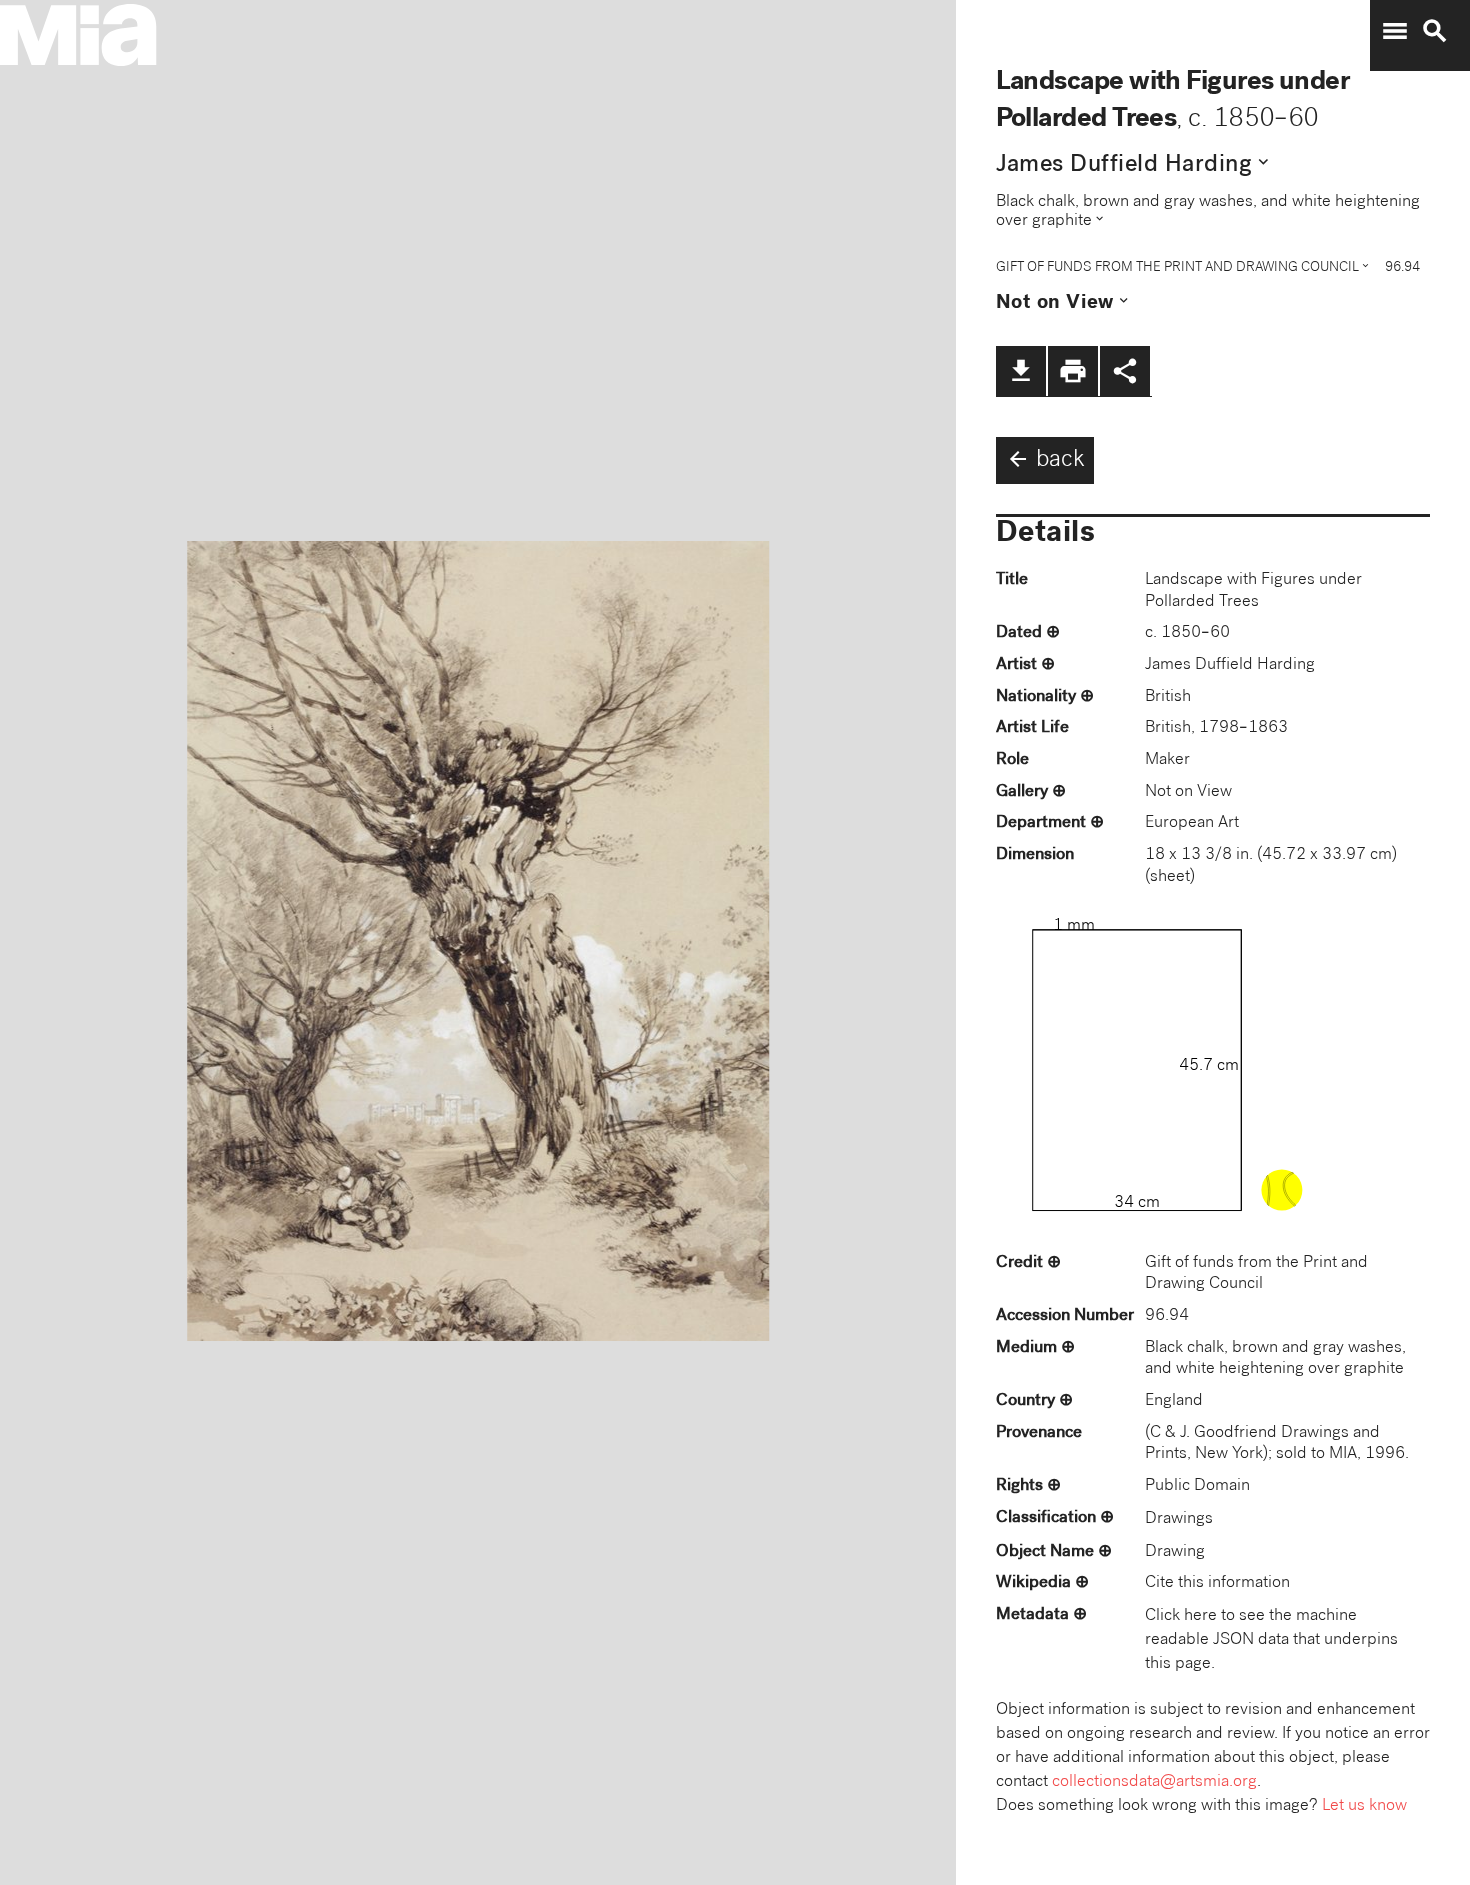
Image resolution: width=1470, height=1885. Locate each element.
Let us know (1364, 1806)
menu (1395, 31)
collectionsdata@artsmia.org (1154, 1782)
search (1435, 31)
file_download (1021, 371)
